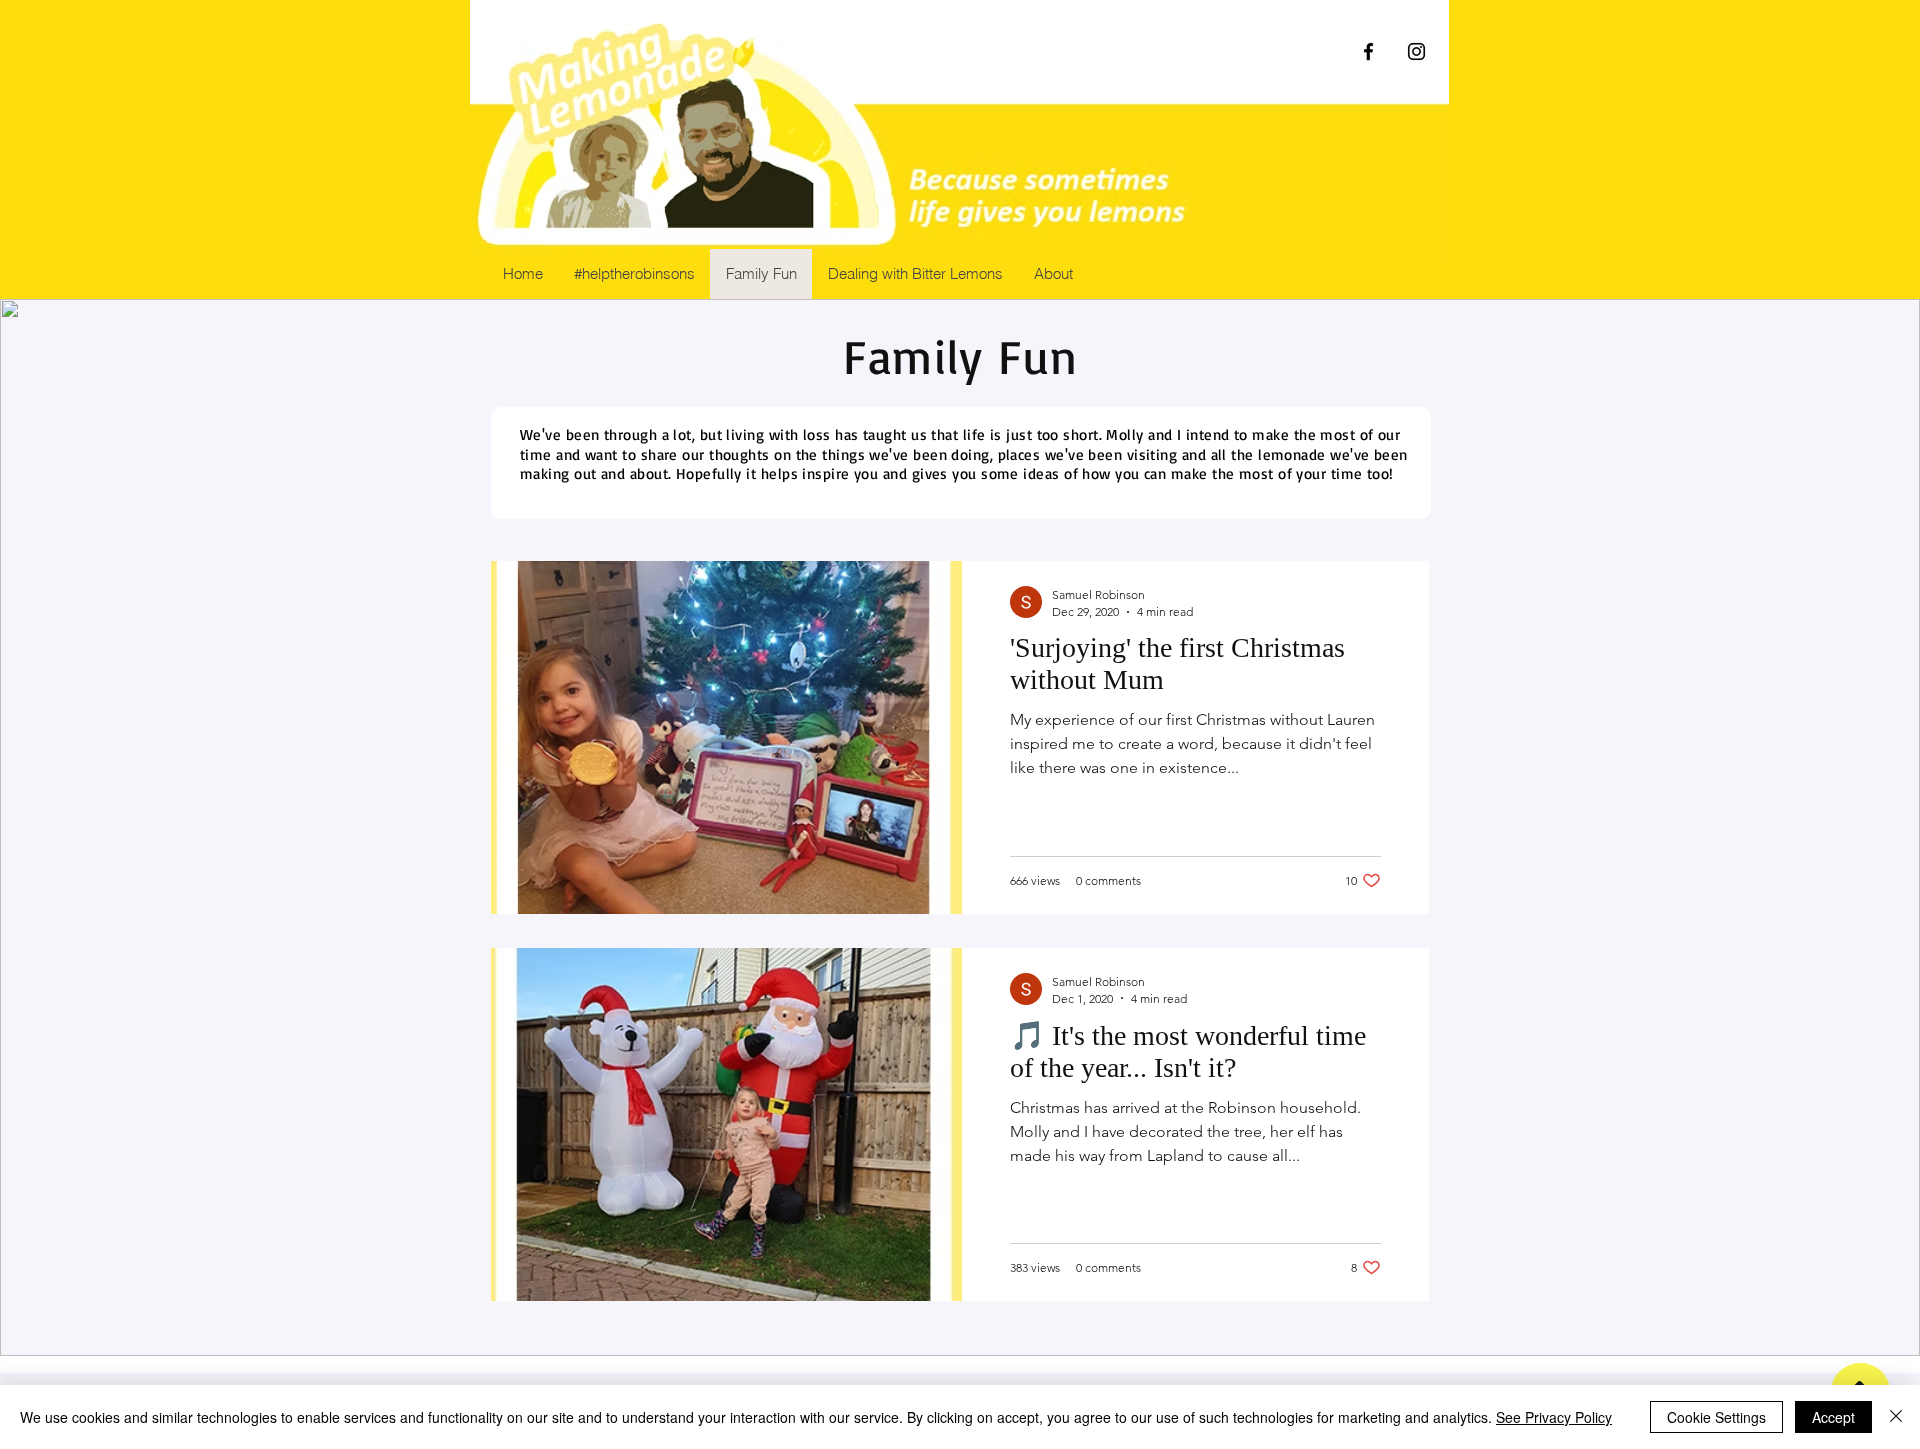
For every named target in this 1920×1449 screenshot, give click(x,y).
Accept (1833, 1417)
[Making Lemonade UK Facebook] (1368, 51)
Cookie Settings (1716, 1417)
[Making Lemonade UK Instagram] (1416, 51)
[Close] (1896, 1417)
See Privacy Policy (1554, 1417)
